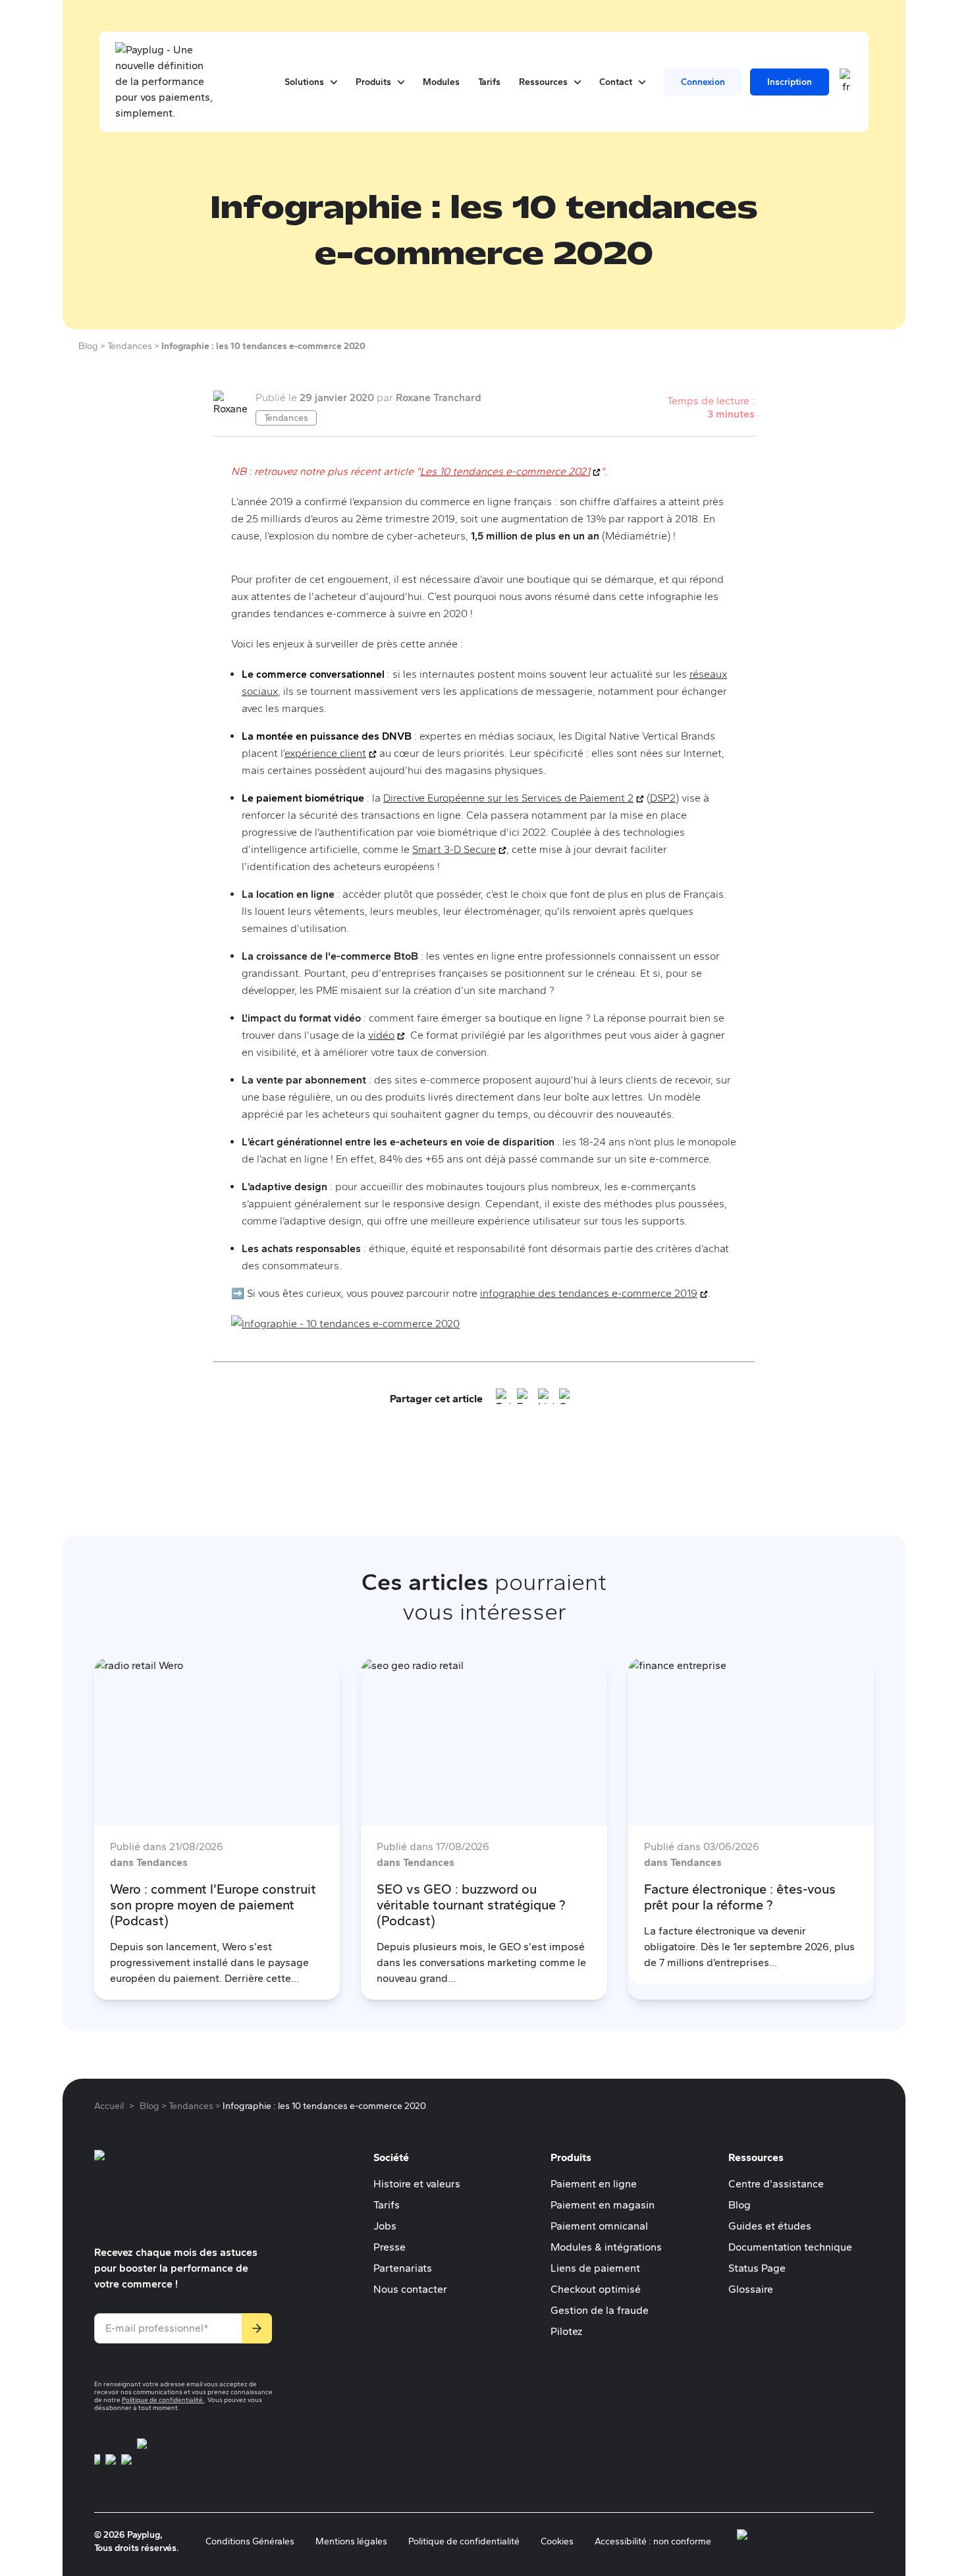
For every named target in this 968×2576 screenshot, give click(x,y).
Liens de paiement (595, 2268)
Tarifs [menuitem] (489, 82)
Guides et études (770, 2226)
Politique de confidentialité (163, 2400)
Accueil (109, 2106)
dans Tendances (149, 1862)
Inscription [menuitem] (790, 82)
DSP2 (663, 798)
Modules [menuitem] (441, 82)
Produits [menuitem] (380, 82)
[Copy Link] (567, 1399)
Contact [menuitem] (622, 82)
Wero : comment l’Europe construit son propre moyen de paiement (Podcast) (213, 1905)
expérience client (331, 753)
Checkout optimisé (596, 2289)
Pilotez (566, 2331)
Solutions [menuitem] (311, 82)
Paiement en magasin (603, 2205)
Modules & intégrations (606, 2247)
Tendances (286, 418)
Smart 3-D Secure (459, 849)
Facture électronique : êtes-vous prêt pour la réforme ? (740, 1897)
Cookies (557, 2541)
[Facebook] (525, 1399)
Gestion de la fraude (600, 2310)
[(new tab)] (97, 2467)
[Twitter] (504, 1399)
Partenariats (403, 2268)
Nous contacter (410, 2289)
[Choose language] (846, 82)
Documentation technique (790, 2247)
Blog (739, 2205)
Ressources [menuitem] (550, 82)
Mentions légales (351, 2541)
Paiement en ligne (594, 2184)
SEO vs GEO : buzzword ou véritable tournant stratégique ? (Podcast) (471, 1905)
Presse (390, 2247)
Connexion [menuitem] (703, 82)
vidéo (387, 1035)
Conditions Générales (250, 2541)
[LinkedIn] (546, 1399)
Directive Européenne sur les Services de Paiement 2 (514, 798)
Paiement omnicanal (599, 2226)
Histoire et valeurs (417, 2184)
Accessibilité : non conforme (653, 2541)
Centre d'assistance (776, 2184)
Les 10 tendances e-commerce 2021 (510, 471)
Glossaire (751, 2289)
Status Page (757, 2268)
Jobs (385, 2226)
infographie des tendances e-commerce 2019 (594, 1293)
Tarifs (387, 2205)
